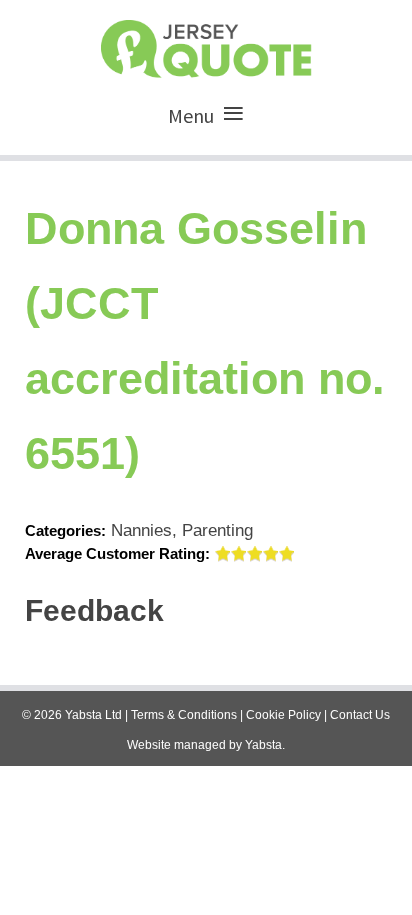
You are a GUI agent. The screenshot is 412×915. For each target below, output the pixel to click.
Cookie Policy (283, 715)
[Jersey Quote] (206, 44)
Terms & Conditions (184, 715)
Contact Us (360, 715)
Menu (191, 115)
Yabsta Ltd (93, 715)
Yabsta (263, 745)
